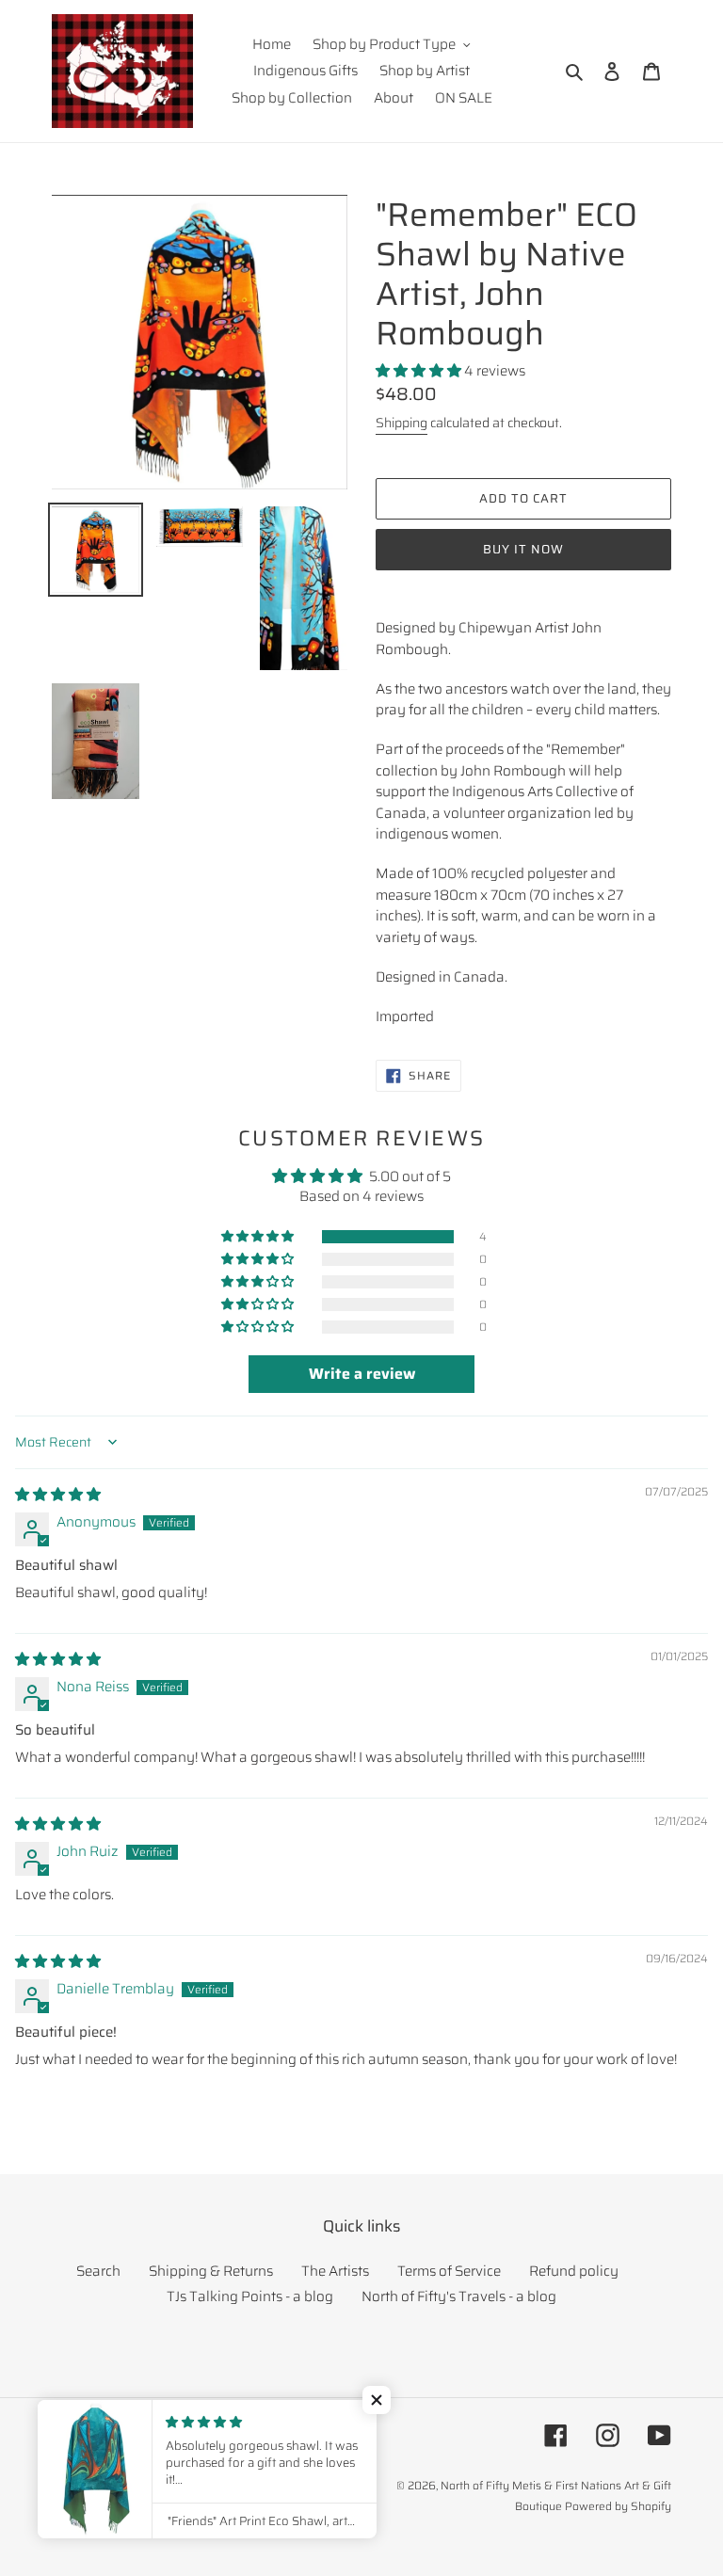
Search (98, 2271)
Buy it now (523, 549)
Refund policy (574, 2271)
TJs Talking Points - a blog (250, 2296)
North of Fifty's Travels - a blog (459, 2296)
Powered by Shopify (618, 2506)
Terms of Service (449, 2271)
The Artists (335, 2271)
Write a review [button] (362, 1374)
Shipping (402, 423)
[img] (58, 1495)
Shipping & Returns (211, 2271)
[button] (420, 371)
